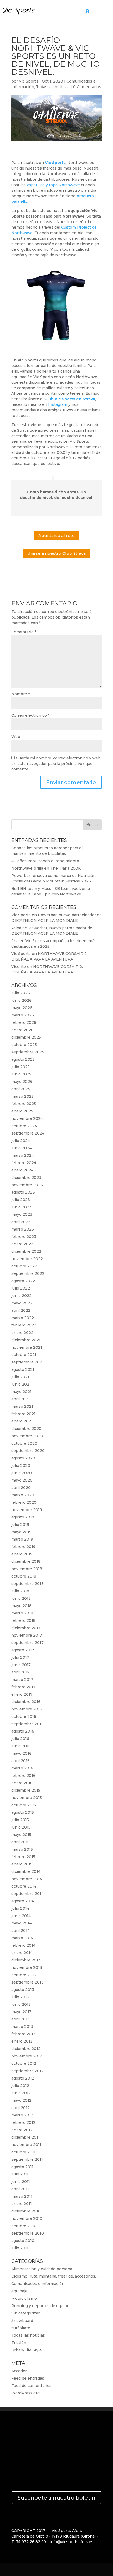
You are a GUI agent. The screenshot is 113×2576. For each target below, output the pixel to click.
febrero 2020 (24, 1502)
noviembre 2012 (27, 2056)
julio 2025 (20, 1067)
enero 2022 (22, 1333)
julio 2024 (21, 1141)
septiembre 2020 (28, 1451)
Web (16, 737)
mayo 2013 (21, 2012)
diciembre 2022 (26, 1251)
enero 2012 (22, 2130)
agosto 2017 (23, 1650)
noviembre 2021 (27, 1347)
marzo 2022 (23, 1318)
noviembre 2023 (27, 1185)
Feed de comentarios (31, 2386)
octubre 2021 (24, 1355)
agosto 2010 (23, 2241)
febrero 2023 (24, 1237)
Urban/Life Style (27, 2350)
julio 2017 (20, 1657)
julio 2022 (21, 1288)
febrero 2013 (23, 2034)
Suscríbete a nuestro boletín (56, 2498)
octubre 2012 (24, 2063)
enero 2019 (22, 1554)
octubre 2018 (24, 1576)
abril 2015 (20, 1842)
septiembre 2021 (27, 1362)
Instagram (58, 404)
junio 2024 (21, 1148)
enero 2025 (22, 1111)
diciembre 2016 (26, 1702)
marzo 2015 (22, 1849)
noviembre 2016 (27, 1709)
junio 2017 (21, 1665)
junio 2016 (21, 1746)
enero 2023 (22, 1244)
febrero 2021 (23, 1414)
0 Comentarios (87, 87)
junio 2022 (21, 1296)
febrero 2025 (24, 1104)
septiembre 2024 (28, 1133)
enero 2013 (22, 2041)
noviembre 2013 (27, 1967)
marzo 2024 (23, 1155)
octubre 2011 (23, 2152)
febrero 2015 (23, 1857)
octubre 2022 (24, 1266)
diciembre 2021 (26, 1340)
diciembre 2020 (26, 1429)
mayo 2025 (22, 1082)
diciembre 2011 (25, 2137)
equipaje (19, 2291)
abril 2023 (21, 1222)
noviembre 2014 (27, 1879)
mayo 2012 (21, 2100)
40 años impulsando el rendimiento (45, 861)
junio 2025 (21, 1074)
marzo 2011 (22, 2196)
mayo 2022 (22, 1303)
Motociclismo (24, 2298)
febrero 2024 (24, 1163)
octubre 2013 (24, 1975)
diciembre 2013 (26, 1960)
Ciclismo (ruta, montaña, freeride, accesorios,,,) (55, 2276)
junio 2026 (21, 1000)
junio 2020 (22, 1473)
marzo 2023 (23, 1229)
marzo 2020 (23, 1495)
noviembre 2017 (27, 1635)
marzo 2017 (22, 1680)
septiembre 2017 (27, 1643)
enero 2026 (22, 1030)
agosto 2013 (23, 1990)
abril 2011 (20, 2189)
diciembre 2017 (26, 1628)
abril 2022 (21, 1310)
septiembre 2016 (27, 1724)
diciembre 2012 (26, 2049)
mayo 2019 (21, 1532)
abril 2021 (20, 1399)
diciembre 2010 (26, 2211)
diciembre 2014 (26, 1871)
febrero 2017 (23, 1687)
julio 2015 (20, 1820)
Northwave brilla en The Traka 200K (46, 868)
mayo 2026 (22, 1008)
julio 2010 (20, 2248)
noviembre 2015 (27, 1798)
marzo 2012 (22, 2115)
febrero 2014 (23, 1945)
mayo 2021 (21, 1392)
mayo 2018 (21, 1606)
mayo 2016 (21, 1753)
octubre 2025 (24, 1045)
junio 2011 (21, 2182)
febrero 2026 (24, 1022)
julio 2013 (20, 1997)
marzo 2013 (22, 2027)
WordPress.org (25, 2393)
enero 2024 (22, 1170)
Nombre (20, 694)
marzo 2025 (22, 1096)
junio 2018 (21, 1598)
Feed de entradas (28, 2378)
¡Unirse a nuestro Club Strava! (56, 553)
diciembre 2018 (26, 1561)
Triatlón (19, 2343)
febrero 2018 (23, 1620)
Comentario (24, 632)
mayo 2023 (22, 1214)
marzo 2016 (22, 1768)
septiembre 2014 (27, 1894)
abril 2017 (20, 1672)
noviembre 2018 (27, 1569)
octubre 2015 (24, 1805)
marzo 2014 (22, 1938)
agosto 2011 (22, 2167)
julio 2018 (20, 1591)
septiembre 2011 (27, 2159)
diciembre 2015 (26, 1790)
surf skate (21, 2328)
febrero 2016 (23, 1776)
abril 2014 (20, 1931)
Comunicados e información (38, 2284)
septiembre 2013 (27, 1982)
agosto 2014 (23, 1901)
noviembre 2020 (27, 1436)
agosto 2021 (23, 1369)
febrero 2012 (23, 2122)
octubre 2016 (24, 1716)
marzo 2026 (23, 1015)
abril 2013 (20, 2019)
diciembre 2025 (26, 1037)
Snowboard (22, 2321)
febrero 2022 (24, 1325)
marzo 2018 (22, 1613)
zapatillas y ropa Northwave (53, 185)
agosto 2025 (23, 1059)
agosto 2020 (23, 1458)
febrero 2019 (23, 1547)
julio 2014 (20, 1908)
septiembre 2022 (28, 1273)
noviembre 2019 (27, 1510)
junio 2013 (21, 2004)
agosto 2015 (23, 1812)
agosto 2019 (23, 1517)
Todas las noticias (53, 87)
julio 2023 (21, 1200)
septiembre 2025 (28, 1052)
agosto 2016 (23, 1731)
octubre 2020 (24, 1443)
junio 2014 (21, 1916)
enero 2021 (22, 1421)
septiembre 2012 (27, 2071)
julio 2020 (21, 1465)
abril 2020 (21, 1488)
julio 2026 (21, 993)
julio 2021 (20, 1377)
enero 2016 (22, 1783)
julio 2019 (20, 1525)
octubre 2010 (24, 2226)
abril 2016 (20, 1761)
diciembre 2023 (26, 1178)
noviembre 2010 (27, 2218)
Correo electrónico (30, 715)
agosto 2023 (23, 1192)
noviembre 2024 (27, 1118)
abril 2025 (21, 1089)
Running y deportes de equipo (40, 2306)
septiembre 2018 (27, 1584)
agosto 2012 (23, 2078)
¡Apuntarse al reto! (56, 535)
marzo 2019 (22, 1539)
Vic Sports (29, 81)
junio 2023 (21, 1207)
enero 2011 (22, 2204)
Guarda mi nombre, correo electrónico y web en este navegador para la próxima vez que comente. (56, 764)
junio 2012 (21, 2093)
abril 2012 (20, 2108)
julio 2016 (20, 1739)
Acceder (19, 2371)
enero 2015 (22, 1864)
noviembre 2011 (26, 2145)
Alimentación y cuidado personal (42, 2269)
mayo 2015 (21, 1835)
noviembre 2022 (27, 1259)
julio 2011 (20, 2174)
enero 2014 (22, 1953)
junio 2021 (21, 1384)
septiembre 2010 (28, 2233)
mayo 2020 (22, 1480)
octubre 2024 (24, 1126)
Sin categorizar (25, 2313)
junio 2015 (21, 1827)
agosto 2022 (23, 1281)
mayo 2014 (21, 1923)
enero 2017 (22, 1694)
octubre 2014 (24, 1886)
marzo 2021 (22, 1406)
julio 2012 (20, 2086)
